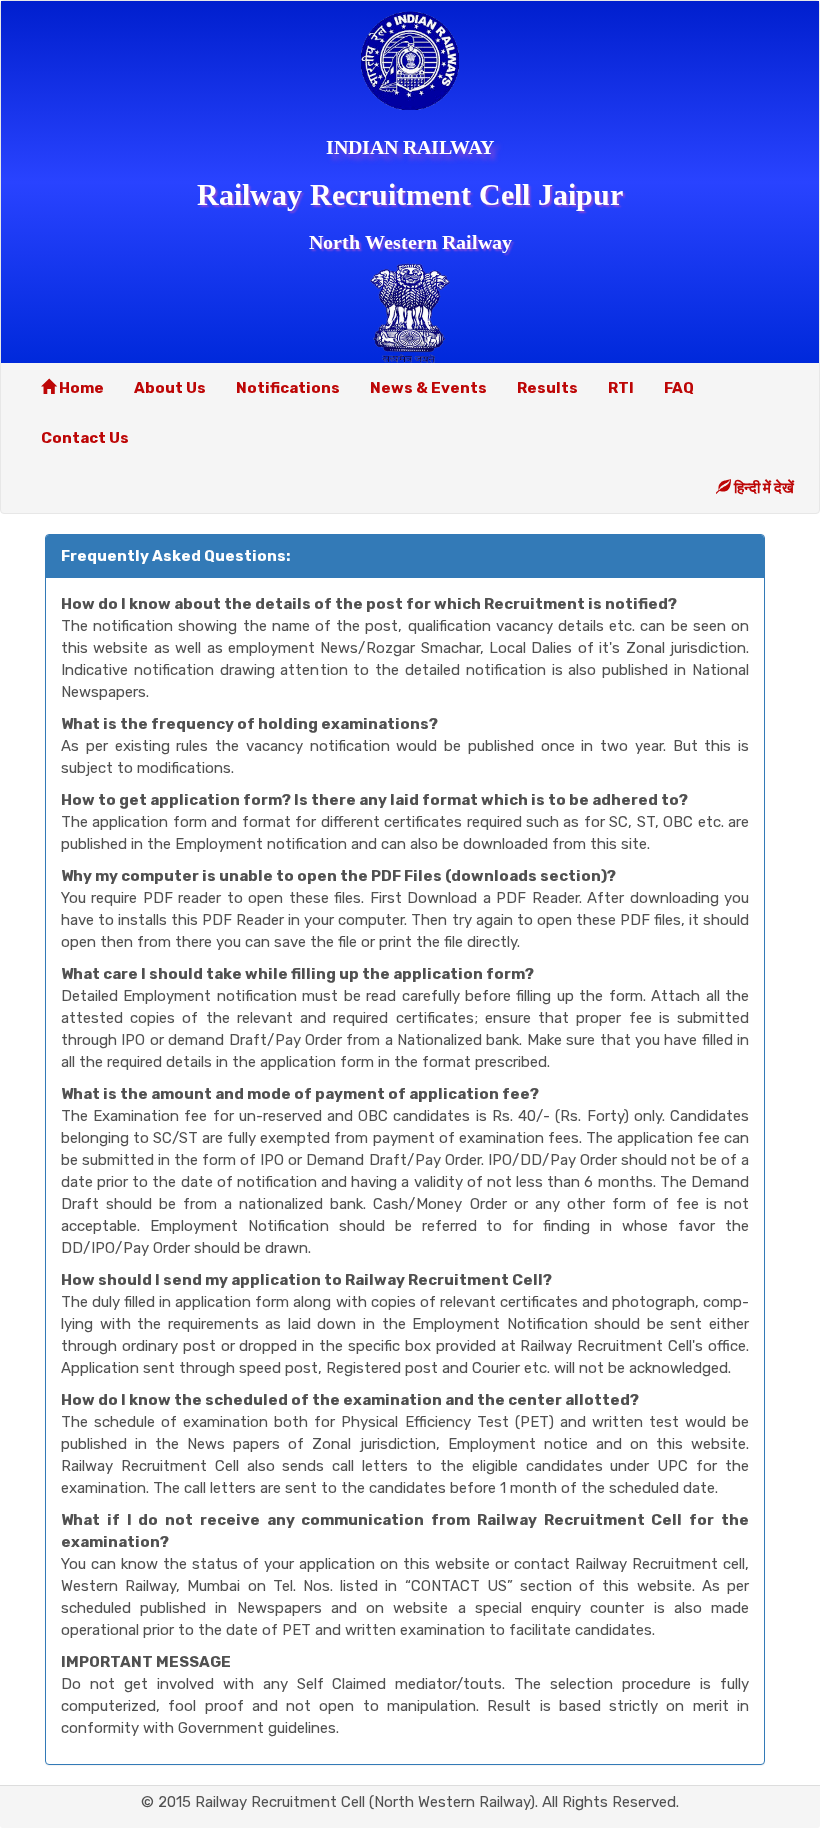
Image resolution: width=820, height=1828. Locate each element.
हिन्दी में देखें (762, 488)
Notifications (288, 388)
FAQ (679, 388)
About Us (170, 388)
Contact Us (85, 438)
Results (547, 388)
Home (80, 388)
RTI (621, 388)
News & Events (428, 388)
